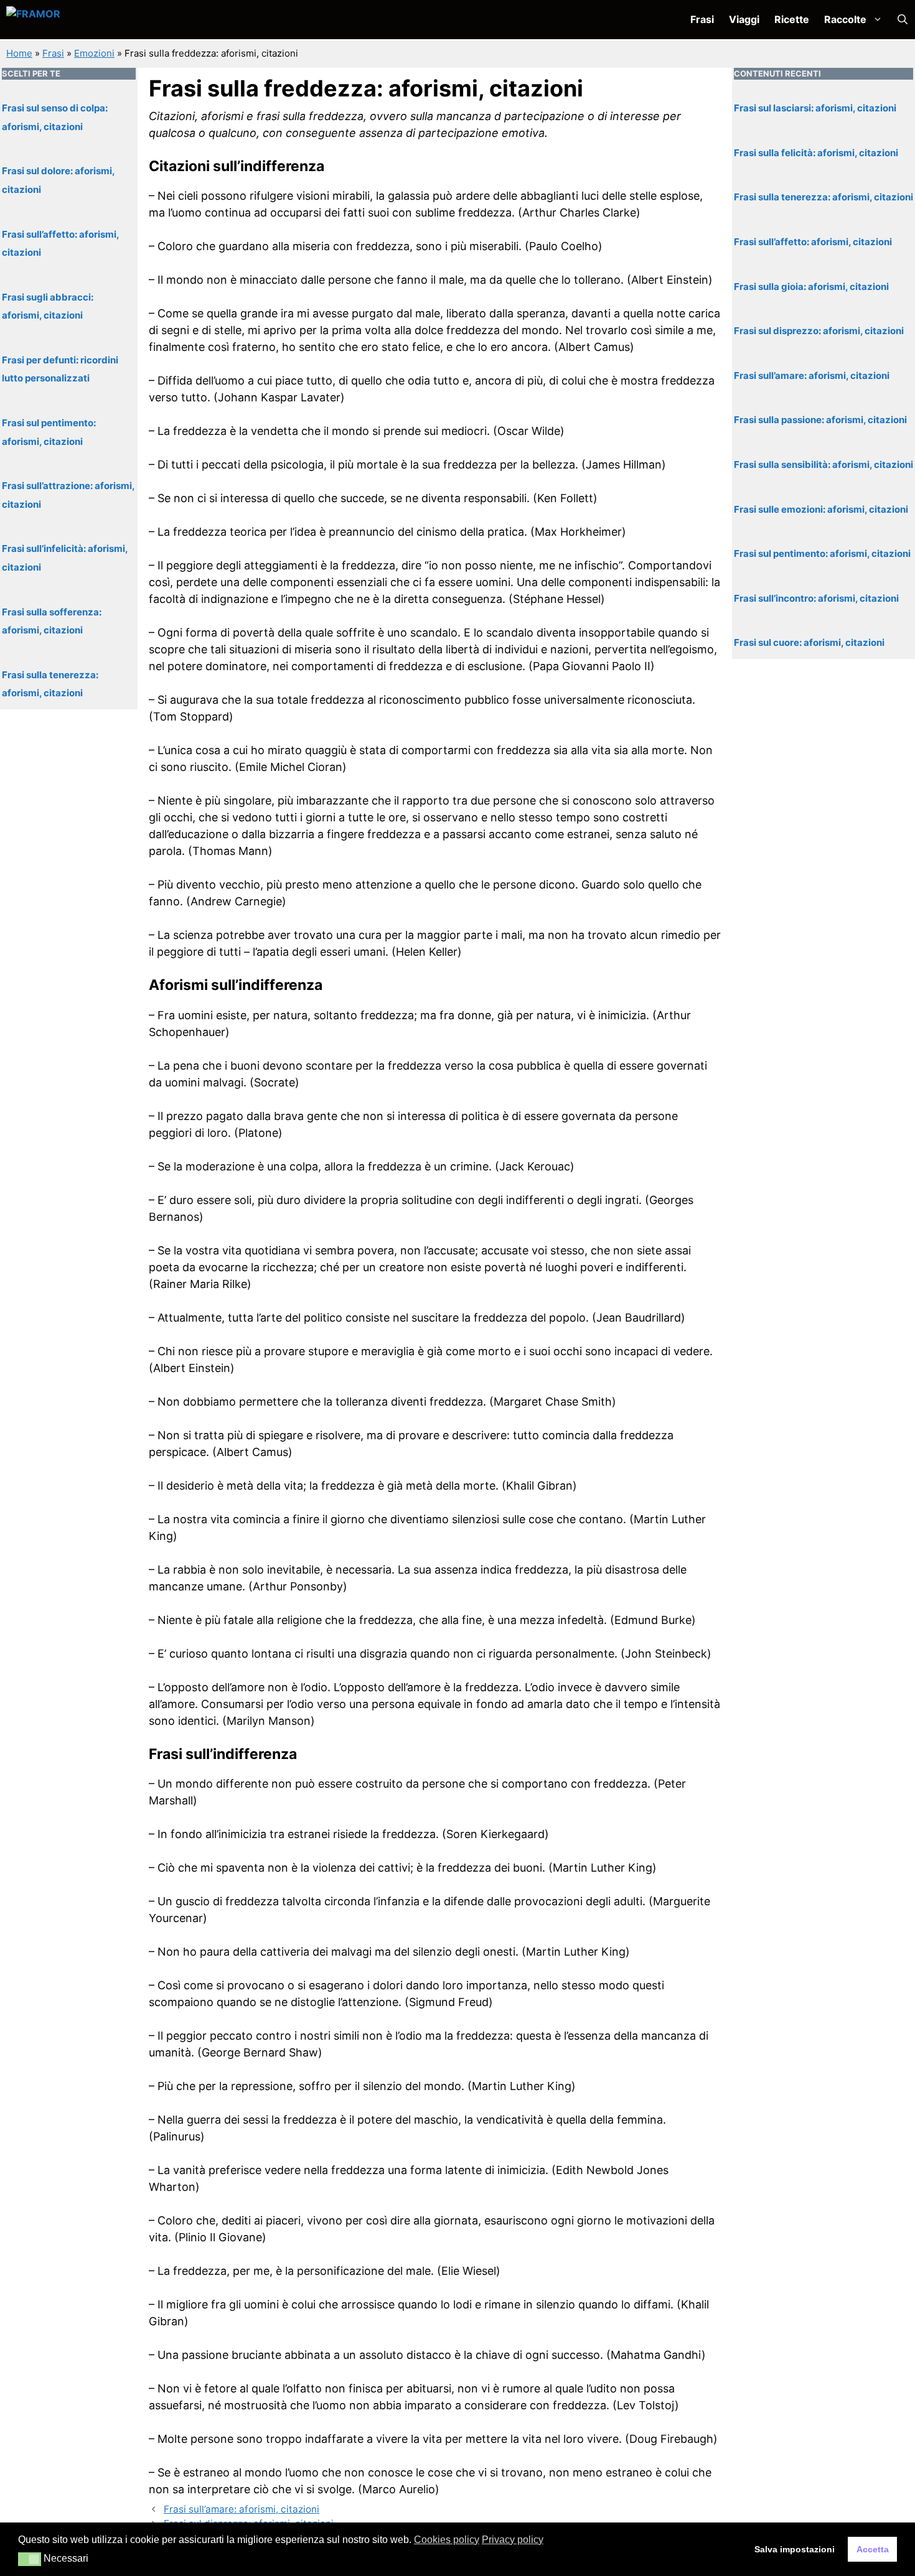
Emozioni (94, 53)
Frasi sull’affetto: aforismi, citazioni (813, 242)
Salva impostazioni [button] (795, 2549)
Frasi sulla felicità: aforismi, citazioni (816, 153)
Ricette (792, 19)
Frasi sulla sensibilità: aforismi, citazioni (823, 464)
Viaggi (744, 19)
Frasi (702, 19)
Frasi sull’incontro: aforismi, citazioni (816, 598)
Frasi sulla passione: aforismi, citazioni (820, 420)
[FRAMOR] (72, 20)
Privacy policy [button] (513, 2540)
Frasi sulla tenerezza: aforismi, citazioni (823, 197)
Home (19, 53)
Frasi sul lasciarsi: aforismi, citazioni (815, 108)
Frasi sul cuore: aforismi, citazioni (809, 642)
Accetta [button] (873, 2549)
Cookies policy (447, 2540)
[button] (903, 20)
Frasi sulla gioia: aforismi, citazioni (811, 286)
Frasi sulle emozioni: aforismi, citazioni (821, 509)
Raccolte (845, 19)
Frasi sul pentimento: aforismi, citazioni (822, 553)
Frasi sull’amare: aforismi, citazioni (242, 2509)
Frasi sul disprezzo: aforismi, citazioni (819, 331)
